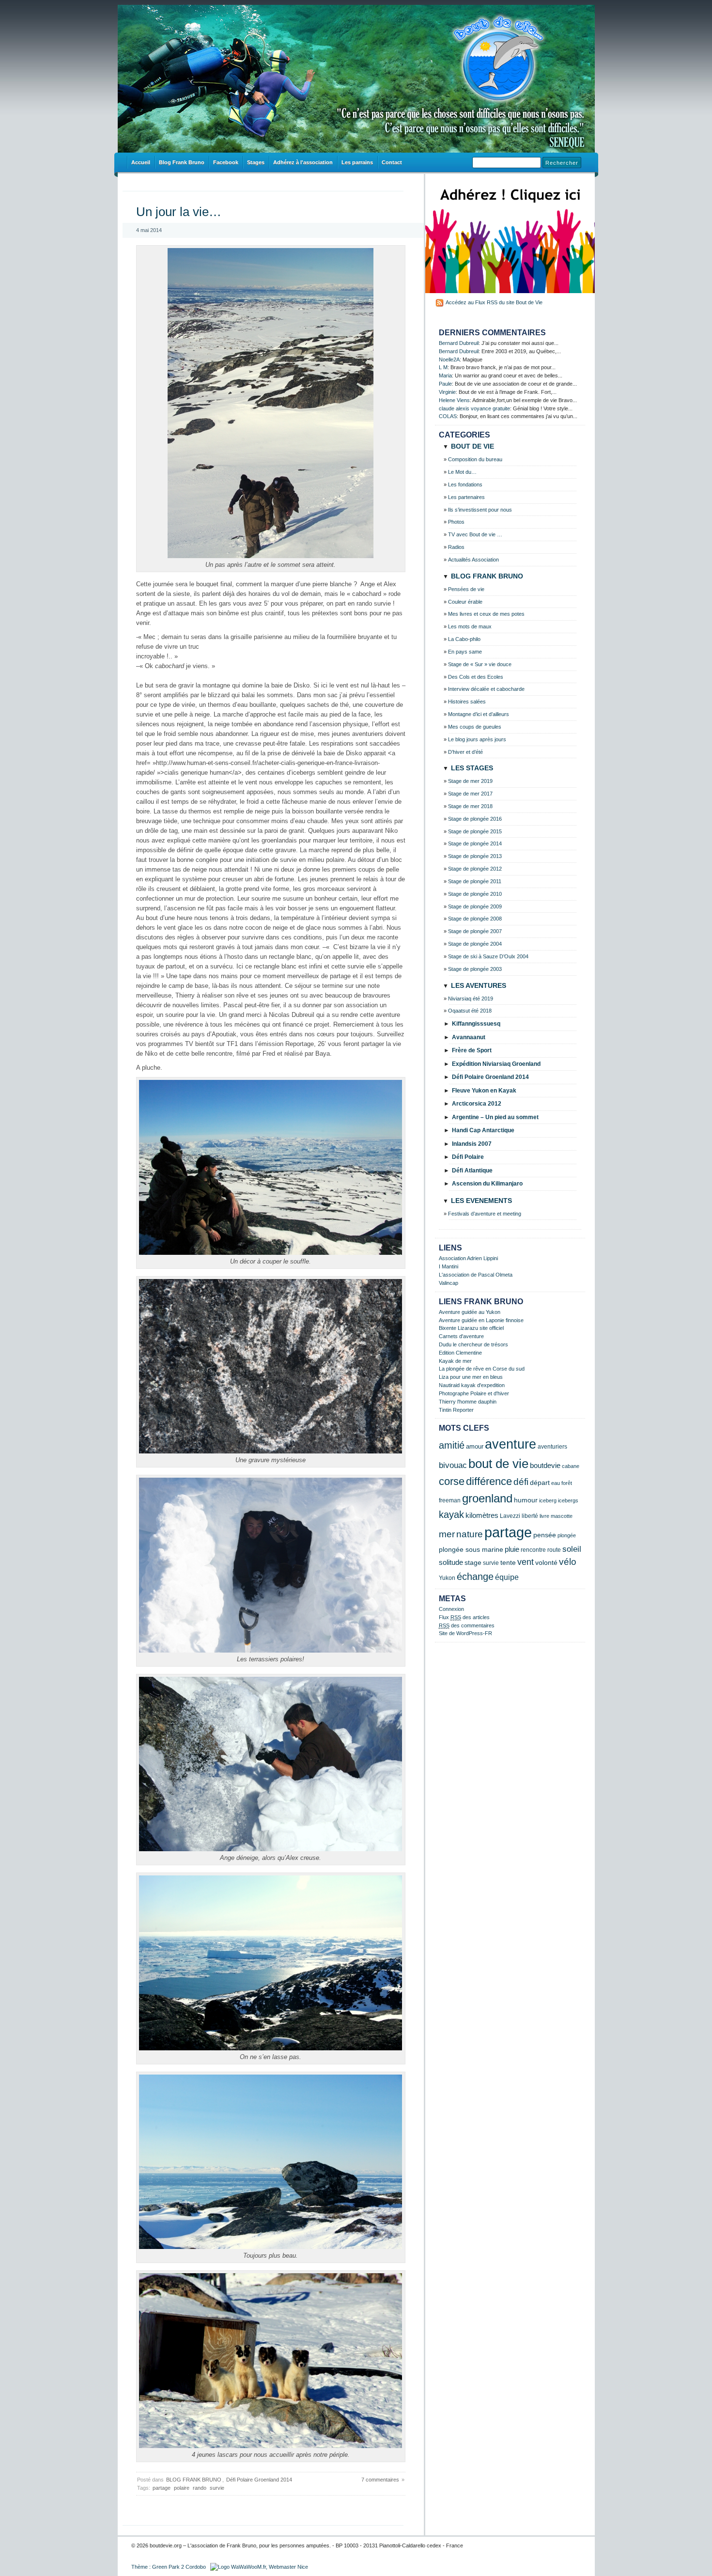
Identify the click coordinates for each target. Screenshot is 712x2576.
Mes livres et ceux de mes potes (486, 614)
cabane (571, 1466)
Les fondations (465, 484)
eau (556, 1483)
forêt (567, 1483)
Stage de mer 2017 (470, 794)
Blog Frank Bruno (182, 162)
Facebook (226, 162)
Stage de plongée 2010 (475, 894)
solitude (451, 1562)
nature (470, 1534)
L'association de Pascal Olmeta (476, 1275)
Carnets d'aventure (461, 1336)
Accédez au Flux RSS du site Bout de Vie (494, 302)
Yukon (447, 1578)
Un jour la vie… (179, 212)
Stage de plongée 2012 (475, 869)
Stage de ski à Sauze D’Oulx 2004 (488, 956)
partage (162, 2488)
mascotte (562, 1516)
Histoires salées (467, 702)
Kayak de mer (455, 1361)
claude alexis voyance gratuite (474, 408)
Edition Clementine (460, 1353)
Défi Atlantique (472, 1171)
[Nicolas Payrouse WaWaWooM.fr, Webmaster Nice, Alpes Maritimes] (259, 2567)
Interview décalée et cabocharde (486, 689)
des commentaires (467, 1625)
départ (540, 1483)
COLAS (448, 416)
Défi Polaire (468, 1157)
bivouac (453, 1465)
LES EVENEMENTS (481, 1201)
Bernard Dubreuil (459, 343)
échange (475, 1576)
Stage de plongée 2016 (475, 819)
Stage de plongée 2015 (475, 831)
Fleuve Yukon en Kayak (484, 1091)
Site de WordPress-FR (465, 1633)
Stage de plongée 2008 (475, 919)
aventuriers (552, 1446)
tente (508, 1563)
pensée (545, 1535)
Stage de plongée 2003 (475, 969)
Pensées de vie (466, 589)
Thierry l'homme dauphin (468, 1402)
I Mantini (449, 1266)
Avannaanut (469, 1037)
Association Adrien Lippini (468, 1258)
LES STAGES (472, 768)
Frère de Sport (472, 1050)
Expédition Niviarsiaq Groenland (496, 1064)
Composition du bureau (475, 459)
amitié (452, 1445)
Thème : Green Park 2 (158, 2567)
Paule (445, 384)
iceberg (548, 1500)
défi (521, 1482)
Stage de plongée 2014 (475, 843)
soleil (572, 1549)
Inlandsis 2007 (472, 1144)
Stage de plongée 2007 (475, 931)
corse (452, 1481)
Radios (456, 547)
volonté (546, 1562)
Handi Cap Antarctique (483, 1130)
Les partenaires (466, 497)
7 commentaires (380, 2480)
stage (473, 1563)
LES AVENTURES (479, 985)
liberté (530, 1516)
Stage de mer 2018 (470, 806)
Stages (256, 162)
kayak (451, 1514)
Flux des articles (464, 1617)
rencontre (533, 1550)
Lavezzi (510, 1516)
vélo (568, 1562)
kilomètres (482, 1515)
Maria (445, 375)
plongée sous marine (471, 1549)
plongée (567, 1535)
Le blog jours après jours (477, 739)
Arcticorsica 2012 (477, 1104)
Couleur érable (465, 602)
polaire (182, 2488)
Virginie (447, 392)
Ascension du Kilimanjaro (487, 1184)
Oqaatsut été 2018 (470, 1011)
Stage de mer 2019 (470, 781)
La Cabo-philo (464, 639)
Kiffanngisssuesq (476, 1024)
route (554, 1550)
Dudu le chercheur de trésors (473, 1344)
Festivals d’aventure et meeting (485, 1214)
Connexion (451, 1609)
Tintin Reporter (456, 1410)
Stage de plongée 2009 (475, 906)
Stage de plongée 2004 (475, 944)
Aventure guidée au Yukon (470, 1312)
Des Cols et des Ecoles (476, 677)
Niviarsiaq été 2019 (471, 999)
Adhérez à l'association (303, 162)
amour (475, 1447)
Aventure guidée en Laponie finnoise (481, 1320)
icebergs (568, 1500)
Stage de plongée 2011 (475, 881)
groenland (487, 1498)
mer (447, 1534)
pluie (512, 1549)
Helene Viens (454, 400)
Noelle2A (449, 359)
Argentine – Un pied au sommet (495, 1117)
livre (544, 1516)
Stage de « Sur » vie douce (480, 664)
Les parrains (357, 162)
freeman (450, 1500)
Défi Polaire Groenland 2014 (259, 2480)
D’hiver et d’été (465, 752)
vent (526, 1562)
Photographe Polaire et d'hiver (474, 1393)
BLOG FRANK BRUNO (194, 2480)
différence (489, 1481)
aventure (511, 1444)
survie (217, 2488)
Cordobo (196, 2567)
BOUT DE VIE (472, 446)
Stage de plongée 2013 (475, 856)
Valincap (449, 1283)
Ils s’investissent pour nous (480, 510)
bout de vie (498, 1464)
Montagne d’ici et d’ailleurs (479, 714)
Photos (456, 522)
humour (526, 1500)
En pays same (465, 652)
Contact (392, 162)
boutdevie (545, 1465)
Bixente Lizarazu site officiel (471, 1328)
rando (200, 2488)
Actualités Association (473, 560)
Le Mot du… (462, 472)
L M (443, 367)
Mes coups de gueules (475, 727)
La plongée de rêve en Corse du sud (482, 1369)
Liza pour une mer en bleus (471, 1377)
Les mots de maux (470, 626)
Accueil (141, 162)
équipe (507, 1577)
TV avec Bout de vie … (475, 534)
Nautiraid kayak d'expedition (472, 1385)
